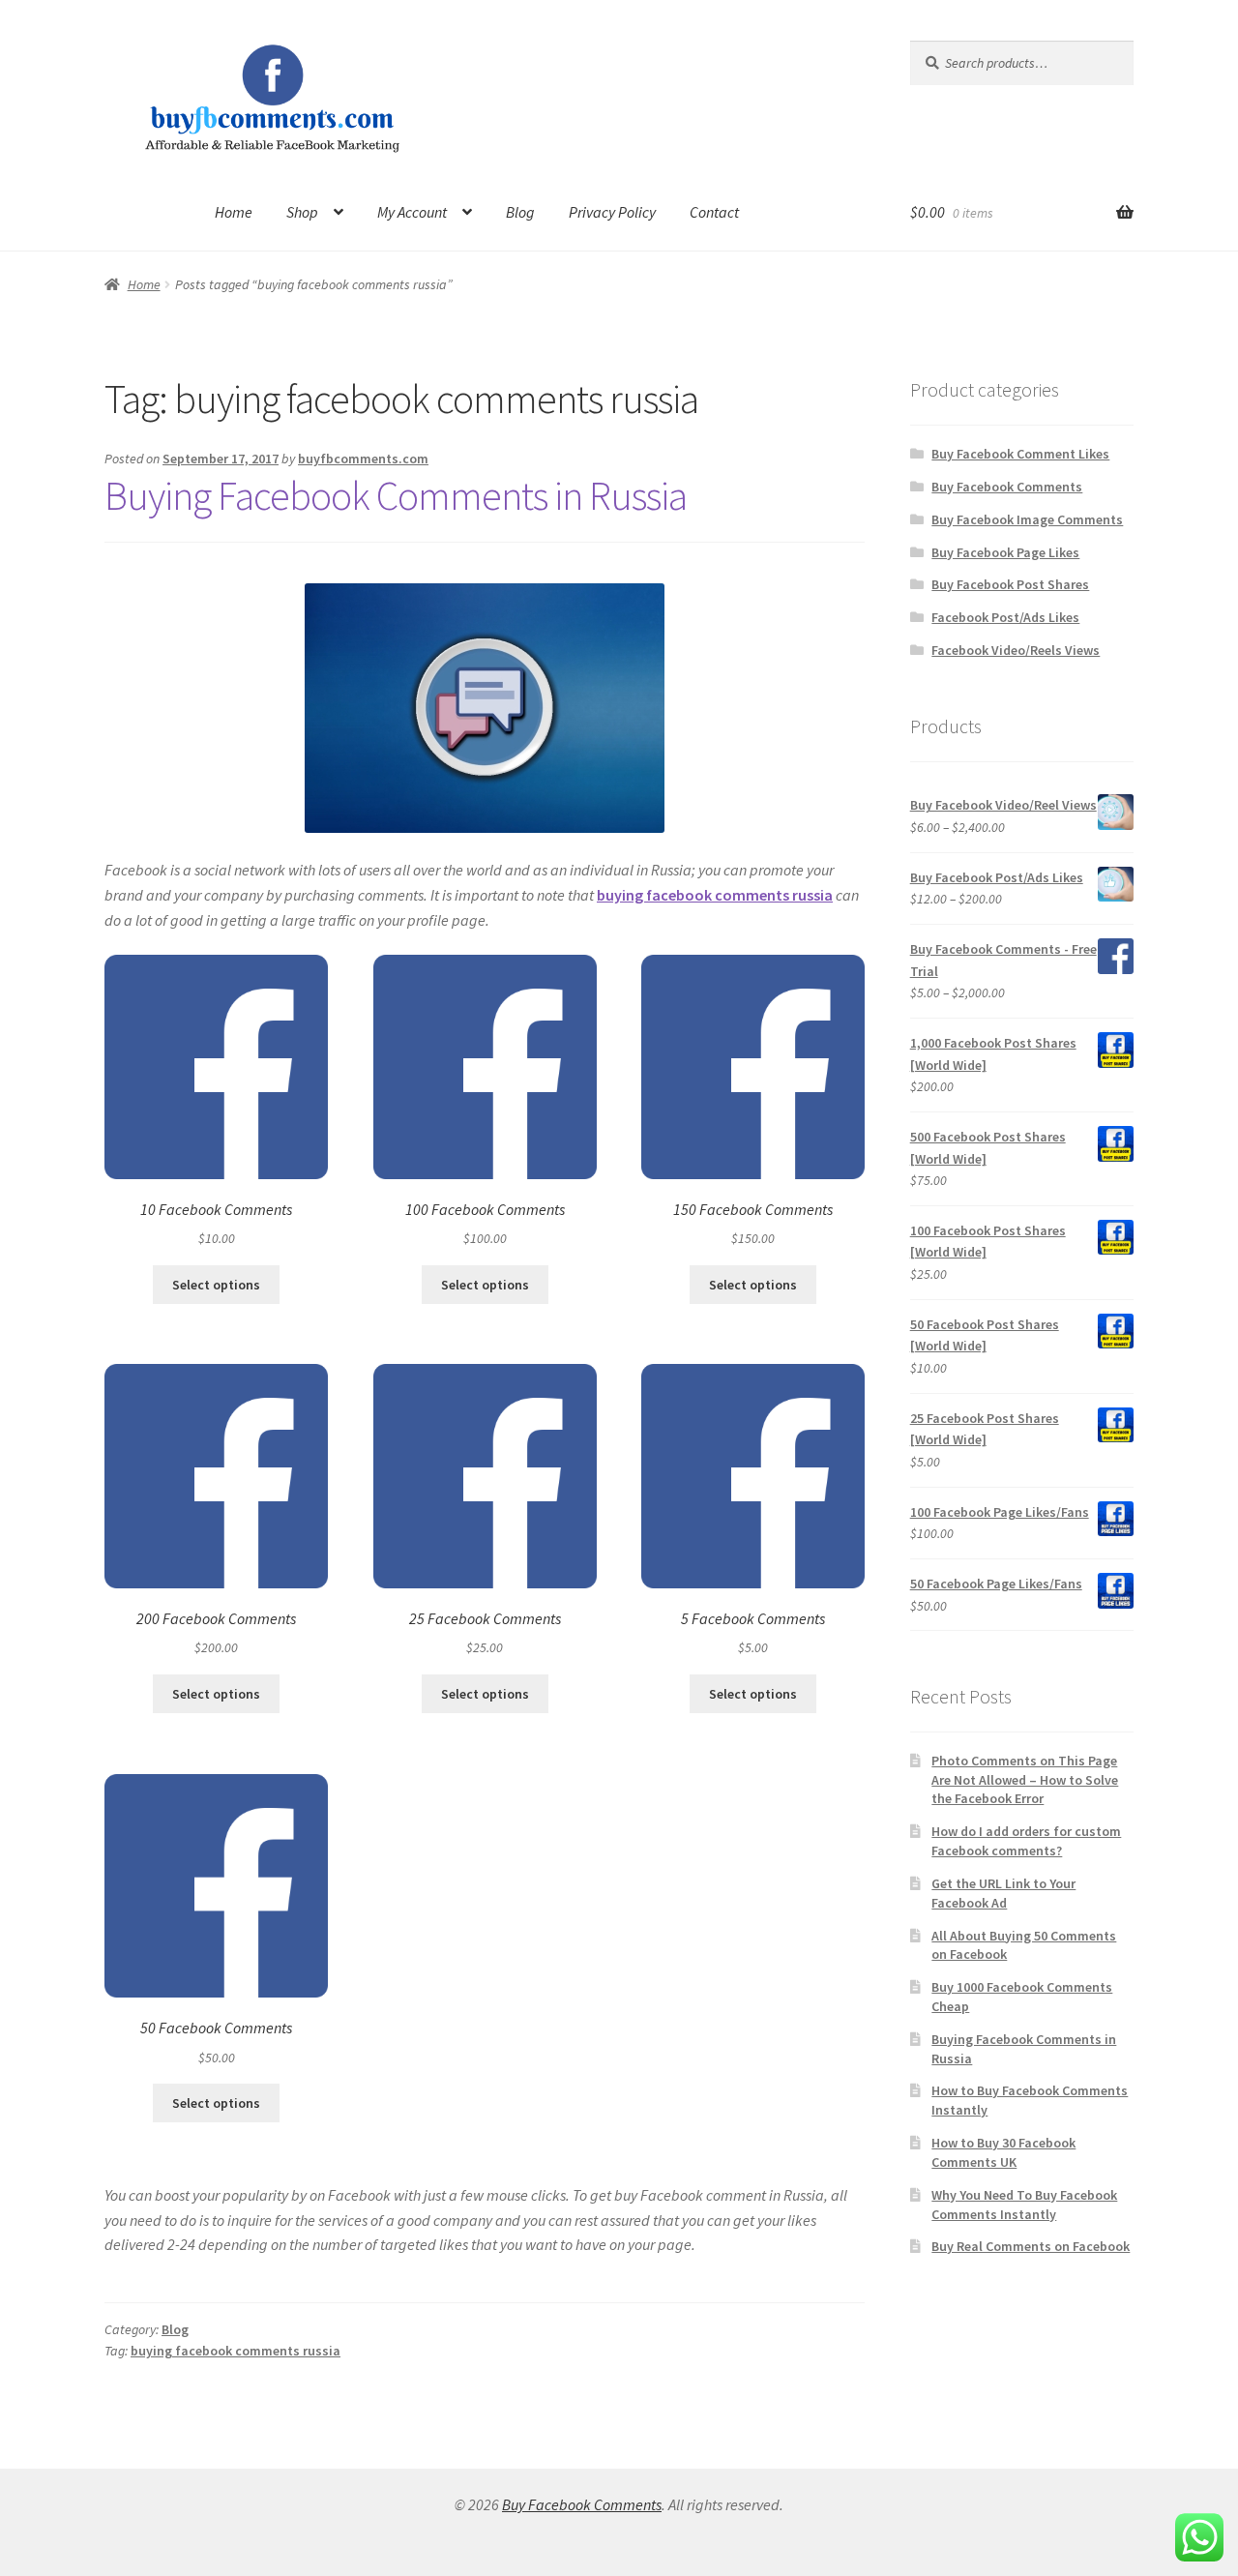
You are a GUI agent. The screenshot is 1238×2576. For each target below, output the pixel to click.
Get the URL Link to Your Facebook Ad (1003, 1893)
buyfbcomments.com (363, 459)
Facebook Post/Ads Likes (1005, 617)
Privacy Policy (612, 212)
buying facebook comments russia (236, 2351)
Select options (216, 1285)
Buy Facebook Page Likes (1005, 552)
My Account (412, 212)
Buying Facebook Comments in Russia (396, 495)
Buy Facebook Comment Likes (1020, 454)
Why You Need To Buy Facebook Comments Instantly (1024, 2205)
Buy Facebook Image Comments (1027, 519)
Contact (714, 212)
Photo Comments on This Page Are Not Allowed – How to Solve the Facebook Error (1025, 1780)
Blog (520, 212)
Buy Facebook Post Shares (1010, 584)
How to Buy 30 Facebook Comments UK (1003, 2152)
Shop (302, 212)
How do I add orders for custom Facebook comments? (1026, 1841)
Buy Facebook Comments (1007, 487)
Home (234, 212)
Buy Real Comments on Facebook (1031, 2246)
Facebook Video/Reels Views (1016, 650)
